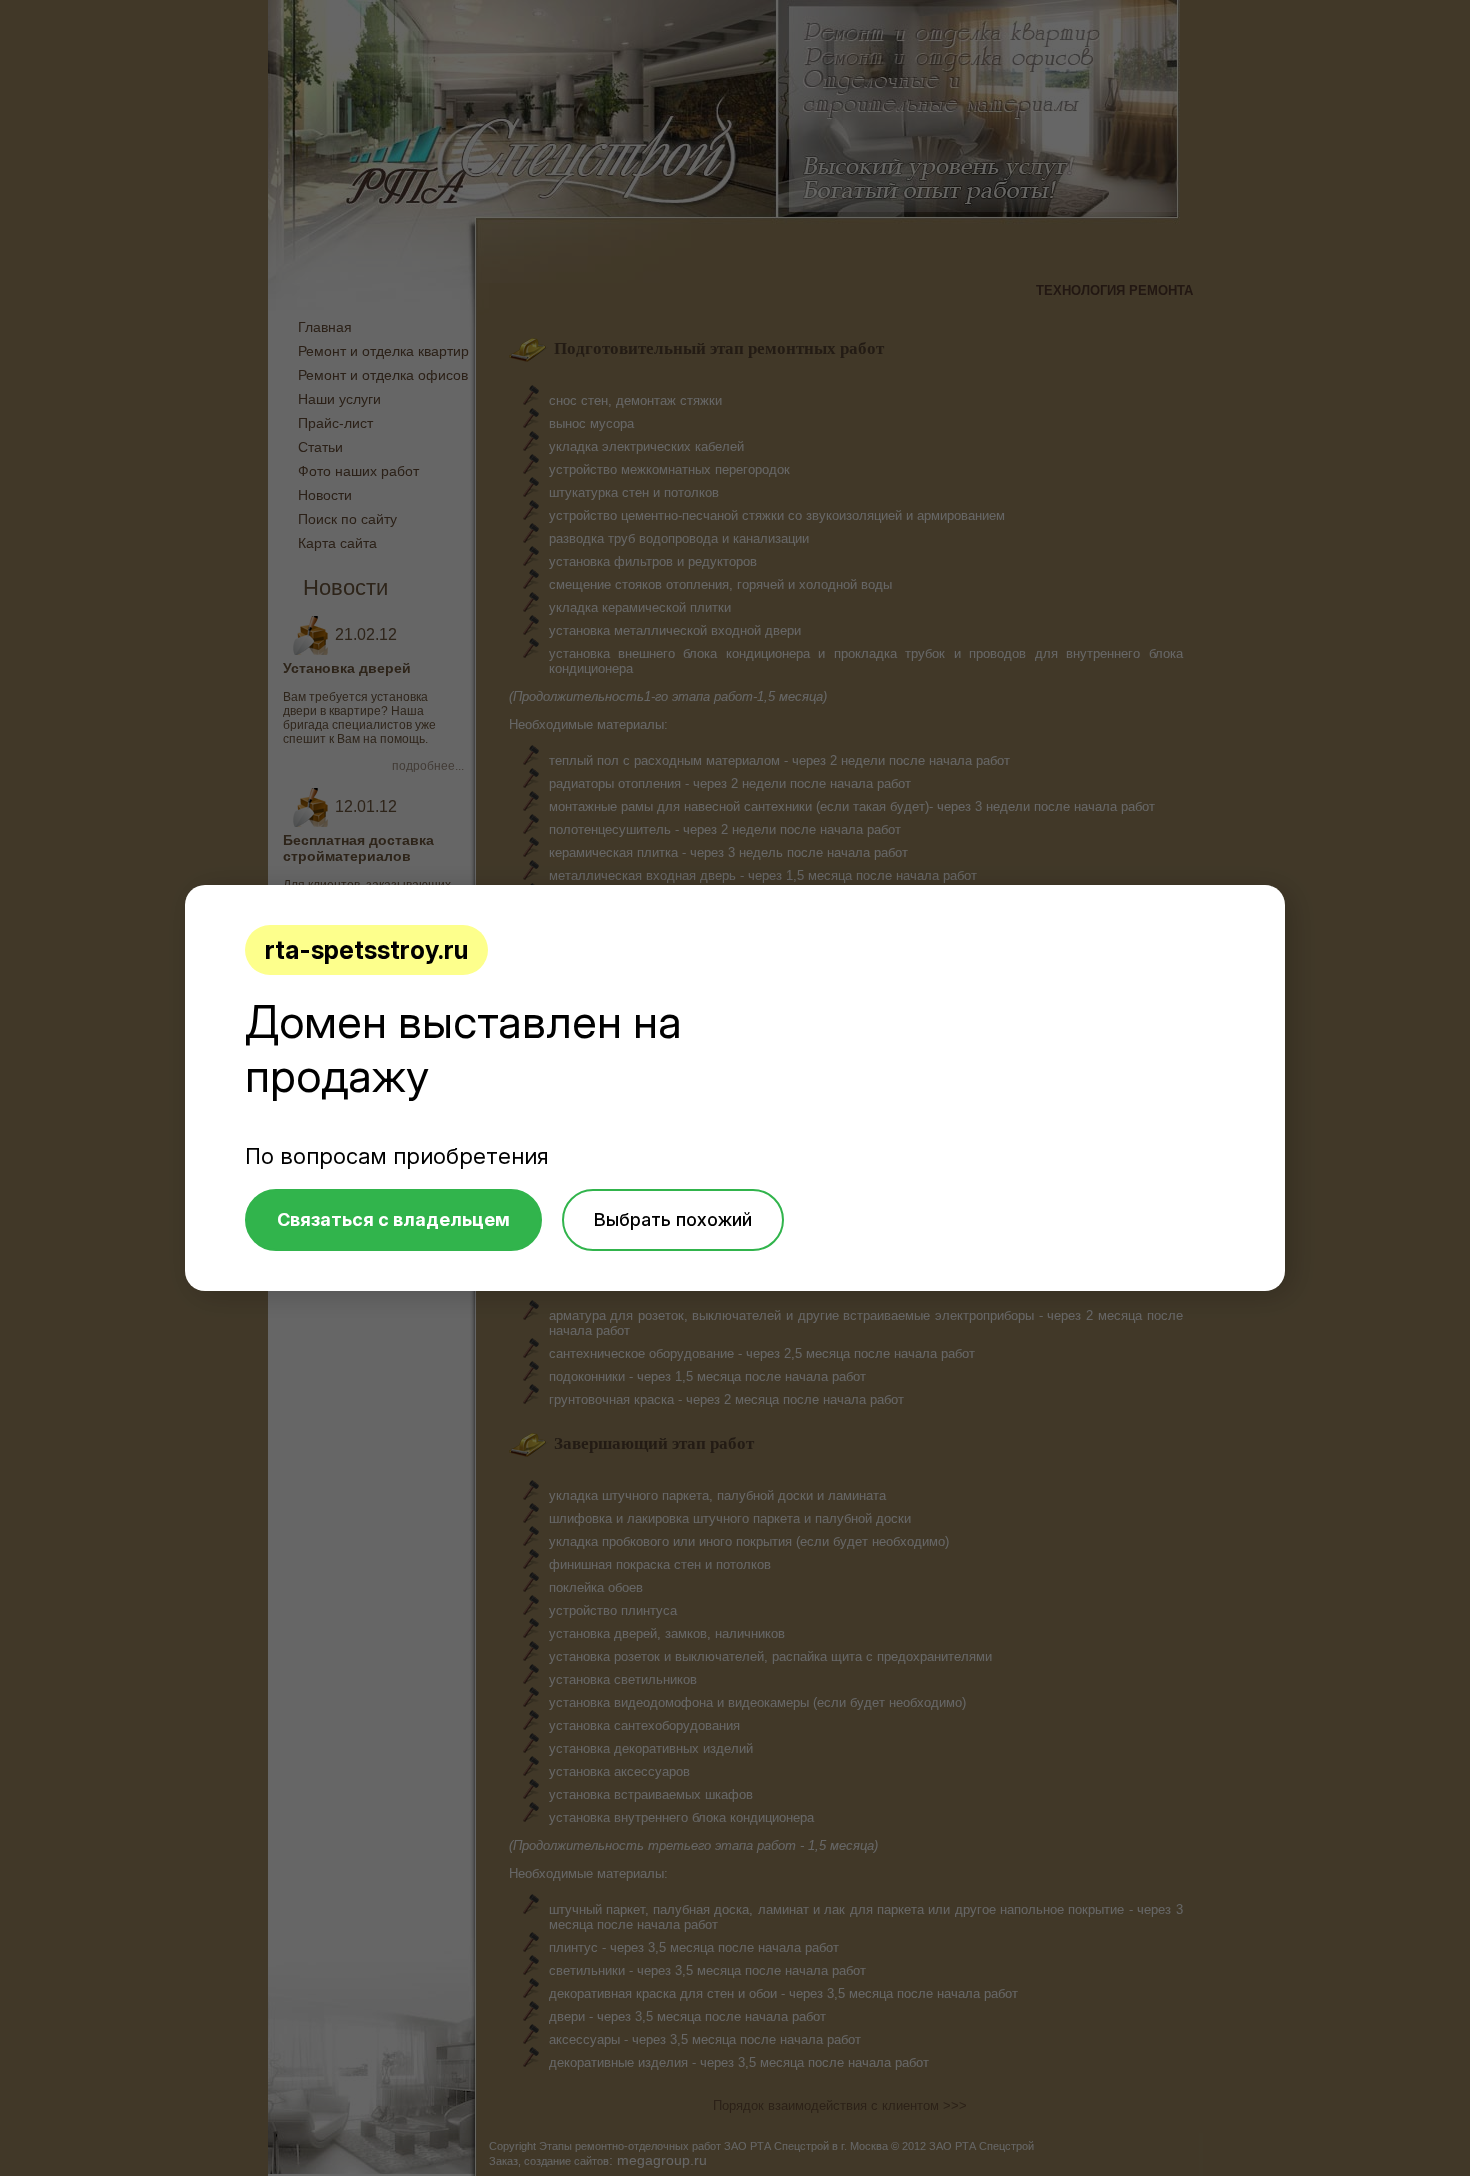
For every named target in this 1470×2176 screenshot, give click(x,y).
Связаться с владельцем (393, 1219)
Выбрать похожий (673, 1219)
